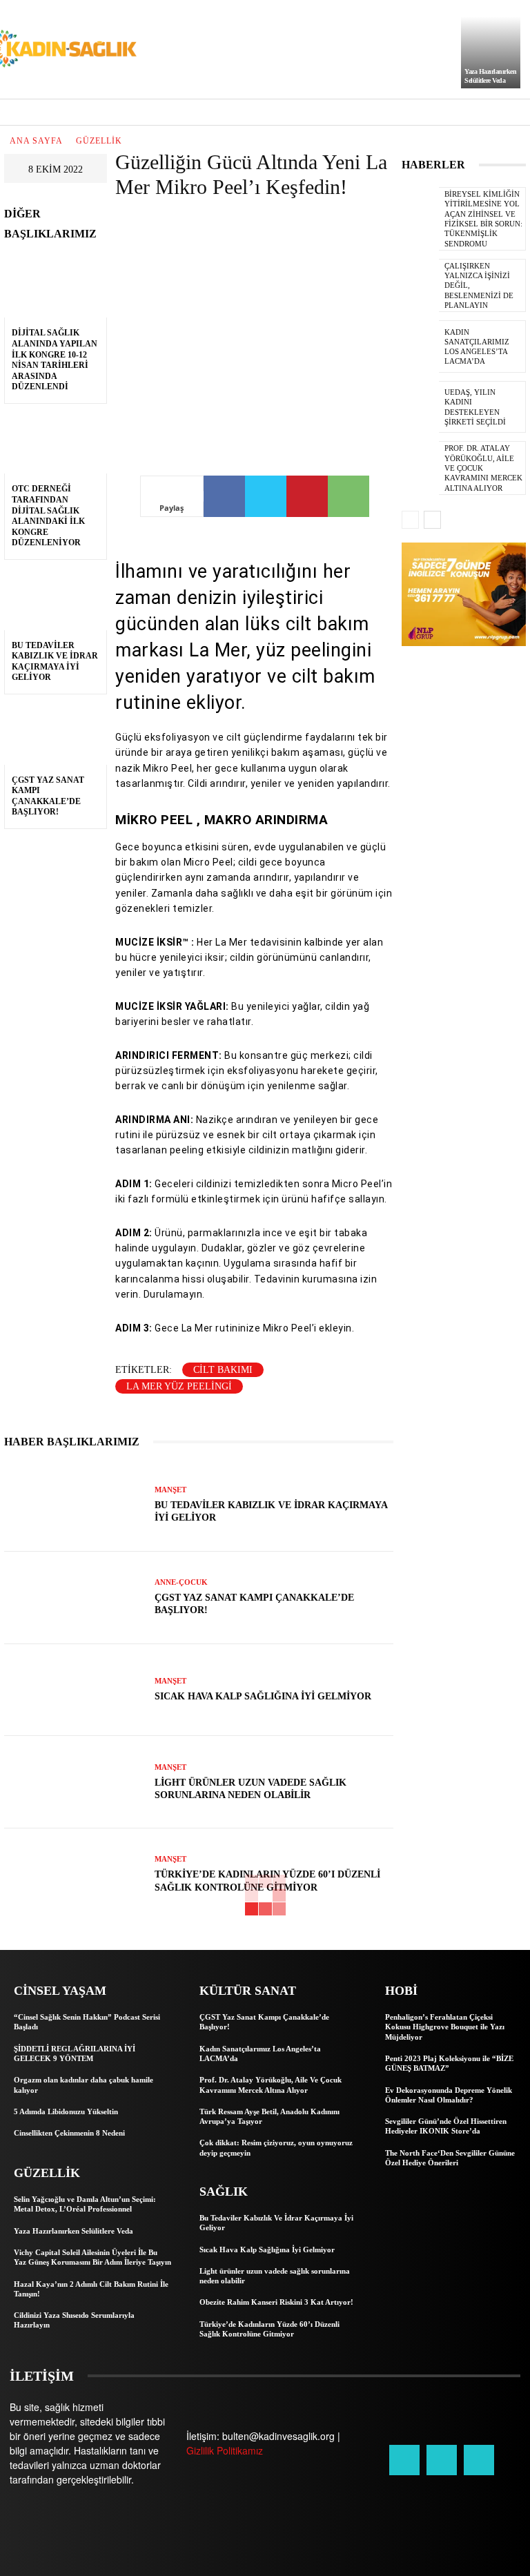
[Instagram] (442, 2460)
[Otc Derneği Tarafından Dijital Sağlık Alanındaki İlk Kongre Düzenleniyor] (56, 443)
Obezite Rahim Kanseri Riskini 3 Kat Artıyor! (276, 2302)
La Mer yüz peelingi (179, 1386)
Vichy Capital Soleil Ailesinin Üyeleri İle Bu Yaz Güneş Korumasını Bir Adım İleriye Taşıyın (92, 2257)
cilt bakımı (223, 1370)
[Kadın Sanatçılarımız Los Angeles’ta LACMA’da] (420, 347)
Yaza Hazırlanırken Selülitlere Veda (73, 2231)
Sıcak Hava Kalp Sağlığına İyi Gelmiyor (263, 1696)
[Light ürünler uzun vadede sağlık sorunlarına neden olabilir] (74, 1782)
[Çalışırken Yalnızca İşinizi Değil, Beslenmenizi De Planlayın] (420, 285)
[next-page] (432, 520)
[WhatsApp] (349, 496)
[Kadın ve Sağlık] (62, 49)
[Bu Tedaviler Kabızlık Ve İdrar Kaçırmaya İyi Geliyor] (56, 599)
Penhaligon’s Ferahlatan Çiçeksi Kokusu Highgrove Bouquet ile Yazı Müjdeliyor (445, 2027)
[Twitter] (266, 496)
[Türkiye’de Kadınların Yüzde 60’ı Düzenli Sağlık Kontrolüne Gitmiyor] (74, 1875)
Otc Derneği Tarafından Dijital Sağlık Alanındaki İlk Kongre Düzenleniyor (48, 516)
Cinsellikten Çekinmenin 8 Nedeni (69, 2133)
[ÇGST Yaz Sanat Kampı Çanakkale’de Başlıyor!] (56, 734)
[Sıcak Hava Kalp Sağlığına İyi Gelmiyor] (74, 1690)
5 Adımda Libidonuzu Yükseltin (66, 2111)
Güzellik (99, 141)
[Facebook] (224, 496)
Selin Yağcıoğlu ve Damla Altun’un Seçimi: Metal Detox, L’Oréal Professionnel (85, 2204)
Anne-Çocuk (181, 1582)
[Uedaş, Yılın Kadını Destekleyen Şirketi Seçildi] (420, 407)
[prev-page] (410, 520)
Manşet (170, 1490)
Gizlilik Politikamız (225, 2450)
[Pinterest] (307, 496)
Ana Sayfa (36, 141)
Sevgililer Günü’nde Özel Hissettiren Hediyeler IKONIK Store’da (446, 2126)
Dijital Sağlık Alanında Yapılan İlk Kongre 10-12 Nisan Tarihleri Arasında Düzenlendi (55, 360)
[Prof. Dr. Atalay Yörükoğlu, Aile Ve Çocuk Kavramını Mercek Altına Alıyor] (420, 467)
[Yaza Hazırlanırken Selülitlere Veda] (491, 52)
